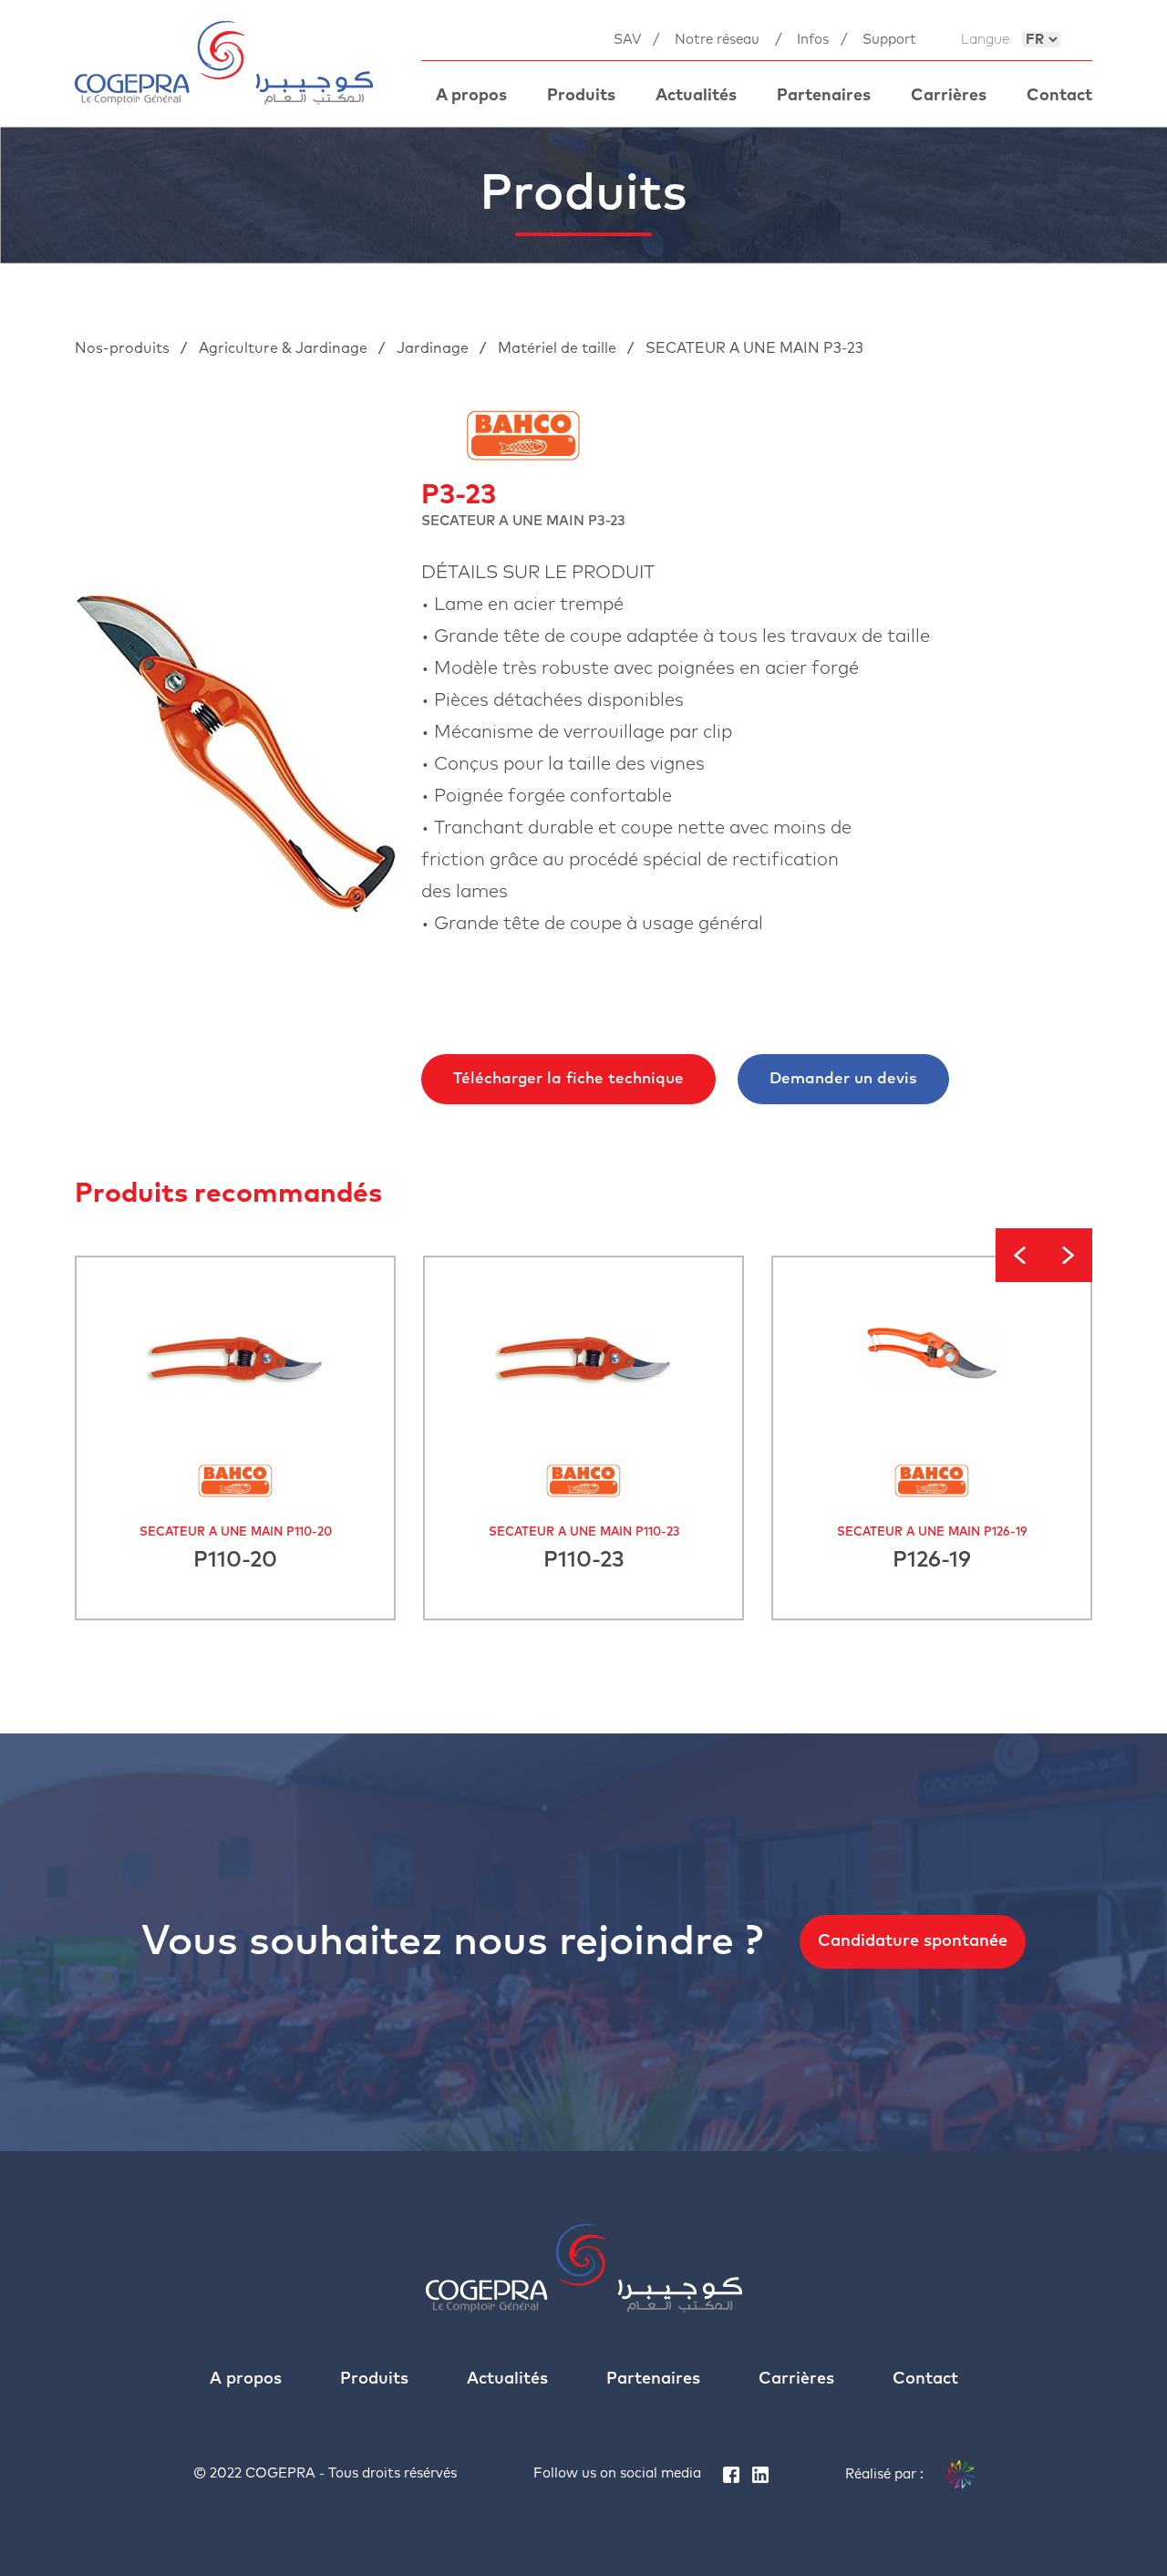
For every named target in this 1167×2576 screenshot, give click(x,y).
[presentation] (1020, 1255)
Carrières (949, 96)
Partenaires (824, 96)
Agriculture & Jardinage (285, 348)
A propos (471, 96)
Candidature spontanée (913, 1941)
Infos (813, 40)
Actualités (696, 96)
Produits (581, 96)
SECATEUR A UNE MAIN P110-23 (584, 1532)
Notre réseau (717, 40)
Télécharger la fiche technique (568, 1079)
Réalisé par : (886, 2473)
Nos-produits (124, 348)
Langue (985, 40)
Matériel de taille (559, 348)
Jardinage (434, 348)
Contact (1059, 96)
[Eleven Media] (960, 2475)
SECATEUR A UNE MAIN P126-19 (932, 1532)
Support (889, 40)
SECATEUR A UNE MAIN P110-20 (236, 1532)
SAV (627, 40)
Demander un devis (843, 1079)
